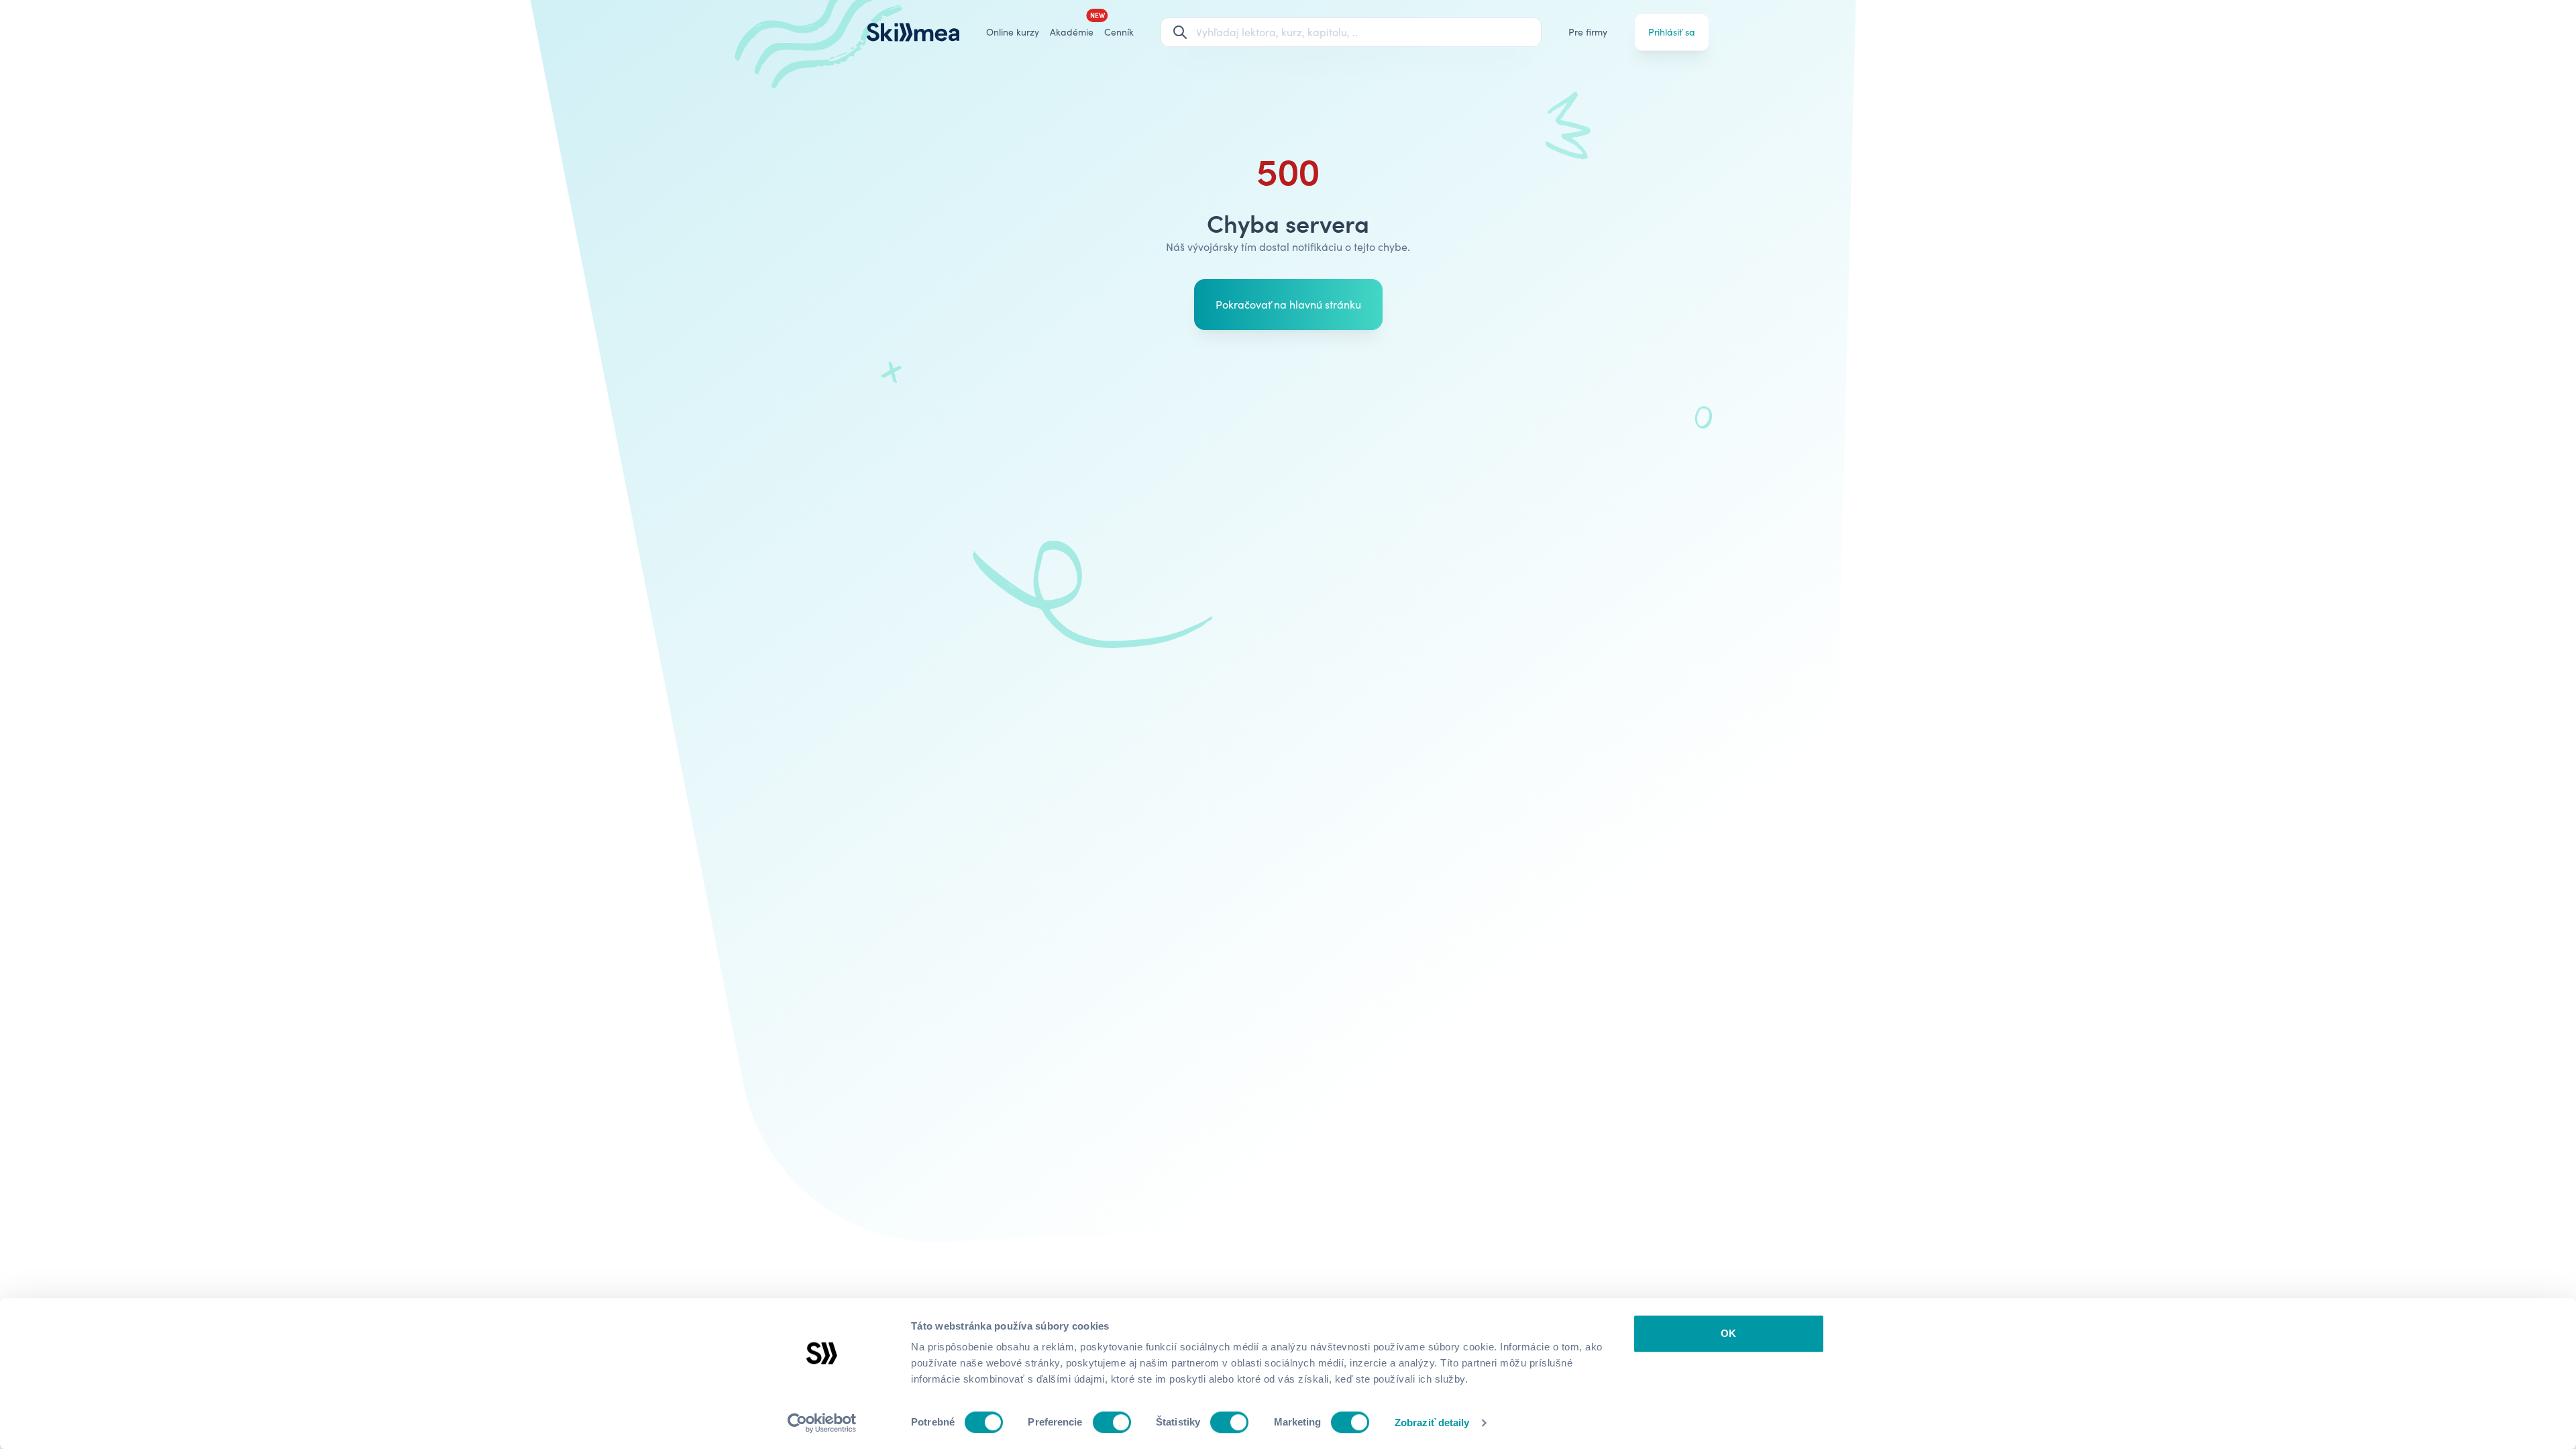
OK (1728, 1333)
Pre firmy (1588, 32)
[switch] (1112, 1422)
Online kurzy (1013, 32)
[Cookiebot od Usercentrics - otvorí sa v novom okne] (822, 1423)
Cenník (1119, 32)
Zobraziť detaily (1432, 1423)
